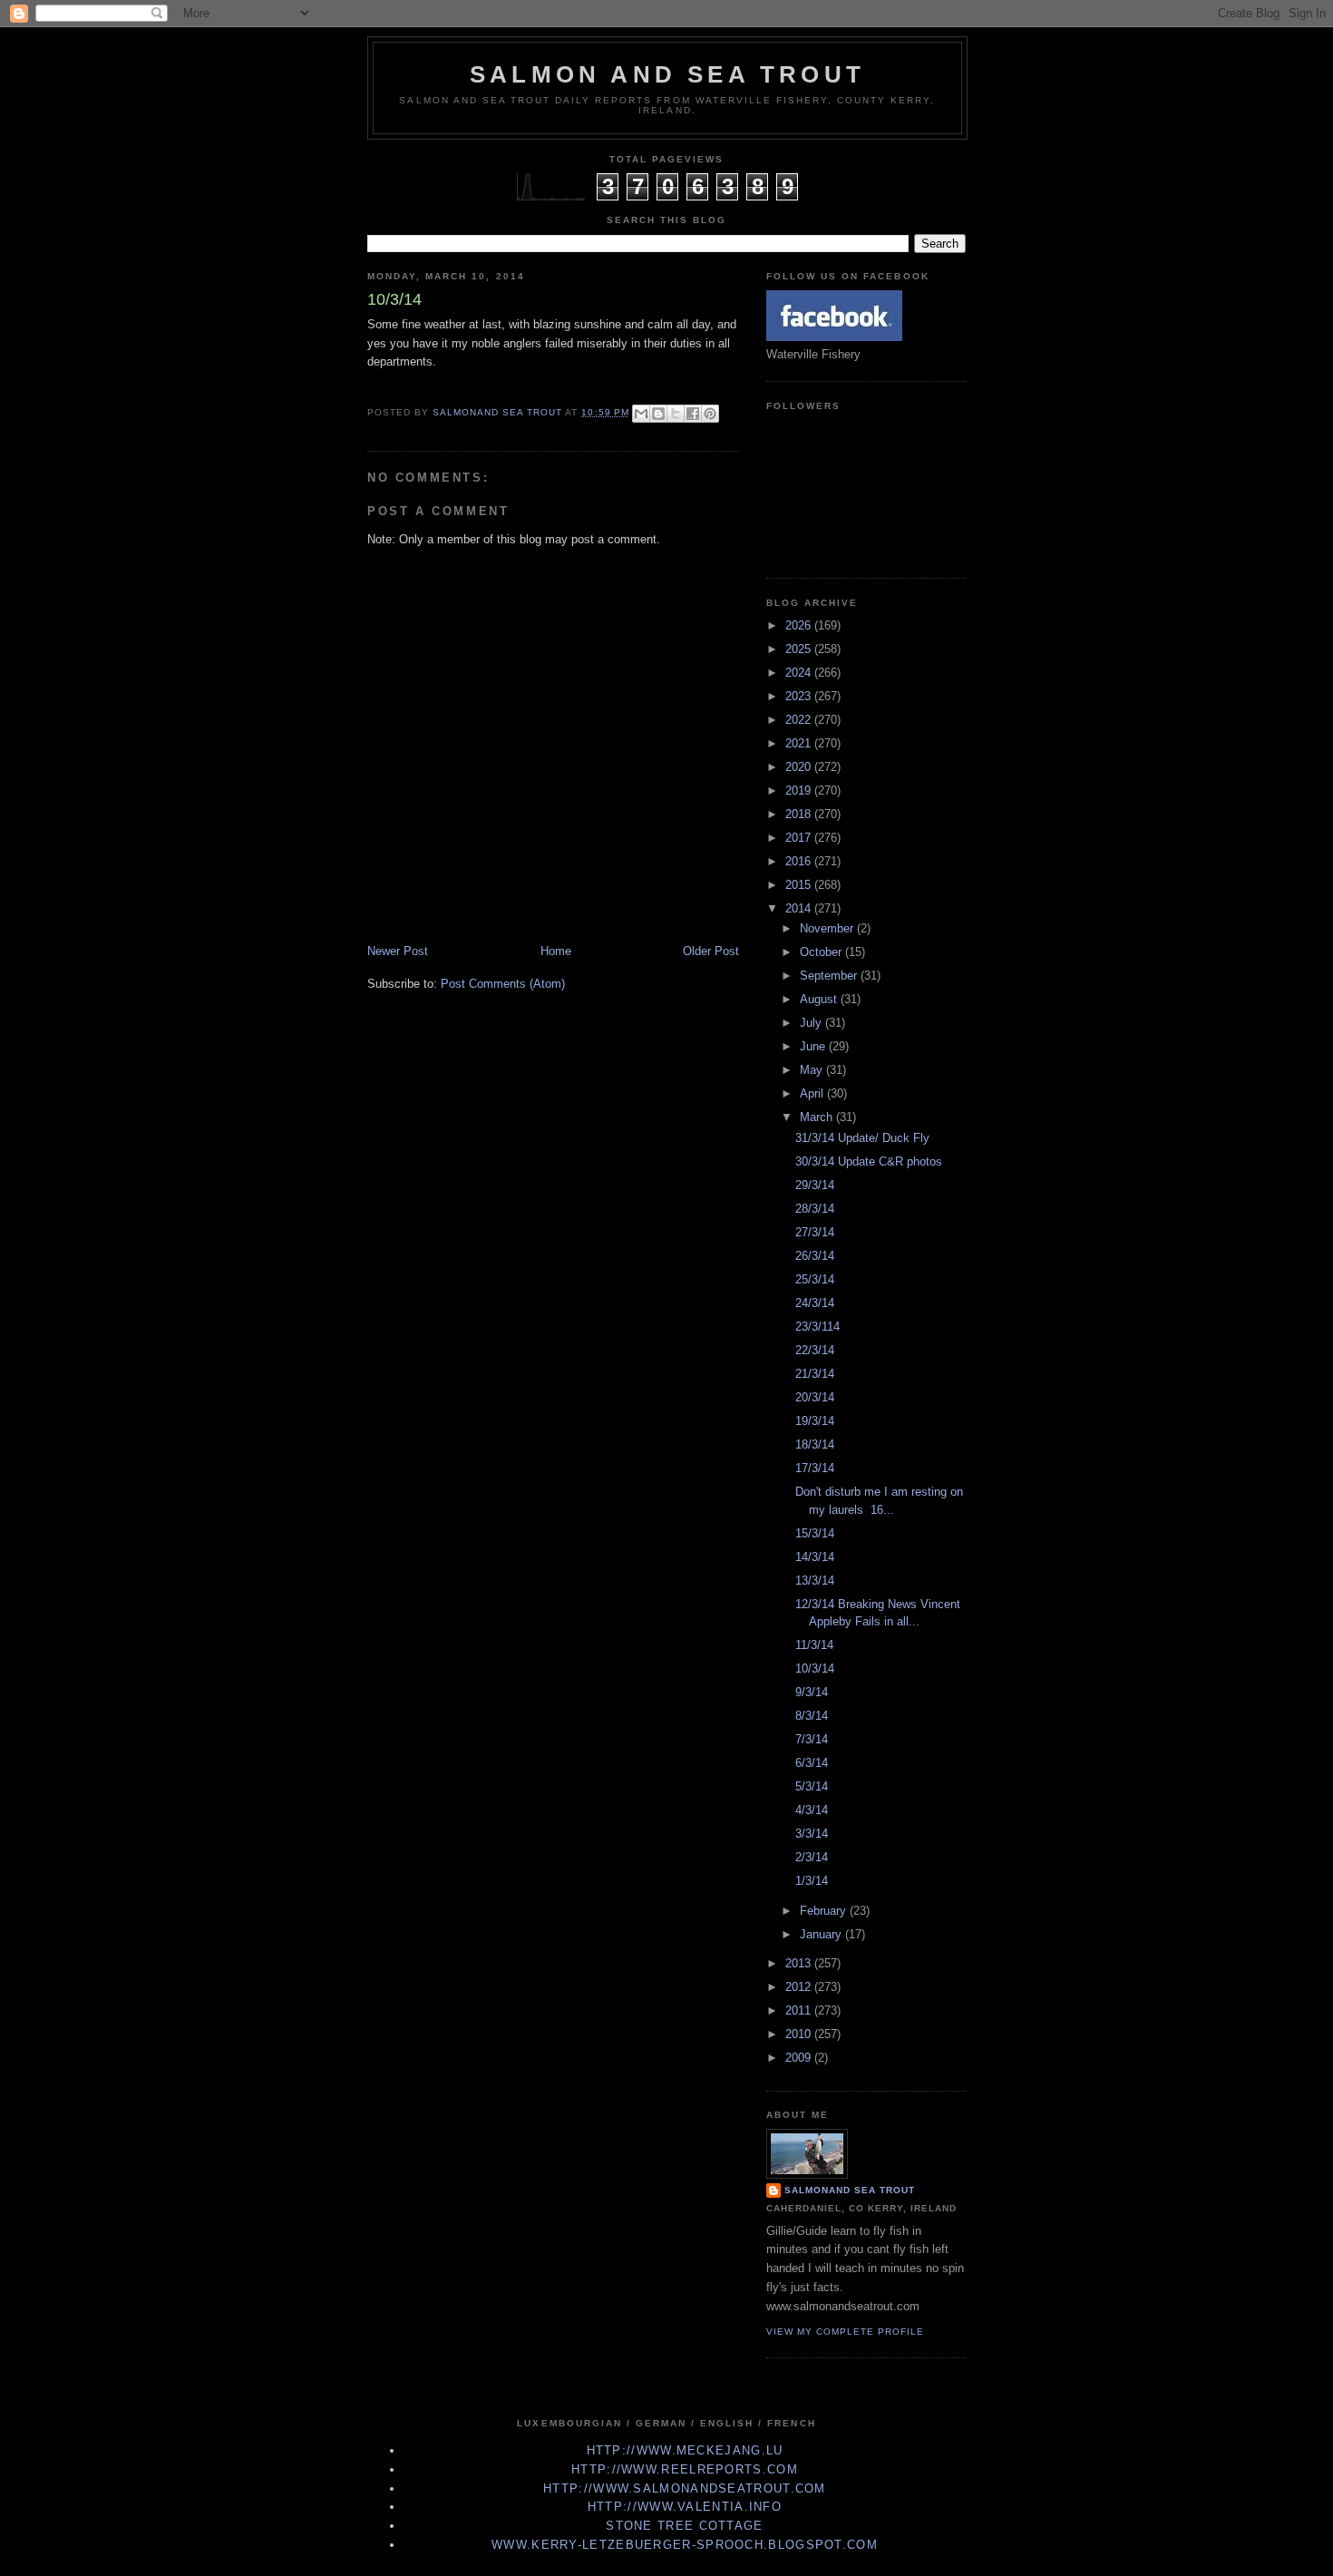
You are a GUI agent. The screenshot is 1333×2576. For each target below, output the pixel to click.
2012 (800, 1987)
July (812, 1023)
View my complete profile (845, 2332)
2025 (800, 649)
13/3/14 (815, 1581)
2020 (800, 767)
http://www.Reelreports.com (685, 2469)
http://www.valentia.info (685, 2507)
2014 (800, 908)
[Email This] (641, 414)
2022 (800, 720)
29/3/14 (815, 1185)
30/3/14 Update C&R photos (869, 1161)
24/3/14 (815, 1303)
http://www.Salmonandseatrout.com (685, 2488)
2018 (800, 814)
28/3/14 (815, 1209)
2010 (800, 2034)
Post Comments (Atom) (503, 984)
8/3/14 (812, 1716)
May (813, 1070)
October (822, 952)
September (830, 976)
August (820, 999)
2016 (800, 861)
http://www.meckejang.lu (685, 2450)
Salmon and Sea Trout (667, 74)
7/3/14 (812, 1739)
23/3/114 (817, 1327)
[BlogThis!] (658, 414)
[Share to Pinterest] (710, 414)
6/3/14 (812, 1763)
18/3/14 (815, 1444)
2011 (800, 2010)
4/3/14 (812, 1810)
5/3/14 (812, 1786)
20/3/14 (815, 1397)
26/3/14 (815, 1256)
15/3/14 (815, 1533)
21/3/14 (815, 1374)
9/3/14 (812, 1692)
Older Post (711, 951)
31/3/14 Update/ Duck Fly (862, 1138)
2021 (800, 743)
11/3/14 (814, 1645)
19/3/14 (815, 1421)
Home (556, 951)
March (818, 1117)
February (825, 1911)
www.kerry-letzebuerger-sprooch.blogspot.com (685, 2545)
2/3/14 (812, 1857)
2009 (800, 2058)
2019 (800, 790)
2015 (800, 885)
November (828, 928)
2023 (800, 696)
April (813, 1093)
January (822, 1934)
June (814, 1046)
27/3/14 (815, 1232)
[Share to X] (676, 414)
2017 (800, 838)
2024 (800, 673)
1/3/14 (812, 1881)
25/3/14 (815, 1279)
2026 (800, 625)
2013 (800, 1963)
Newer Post (398, 951)
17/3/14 (815, 1468)
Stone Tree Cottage (684, 2526)
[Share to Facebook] (693, 414)
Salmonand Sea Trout (850, 2190)
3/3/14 (812, 1834)
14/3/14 (815, 1557)
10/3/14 (815, 1669)
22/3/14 (815, 1350)
